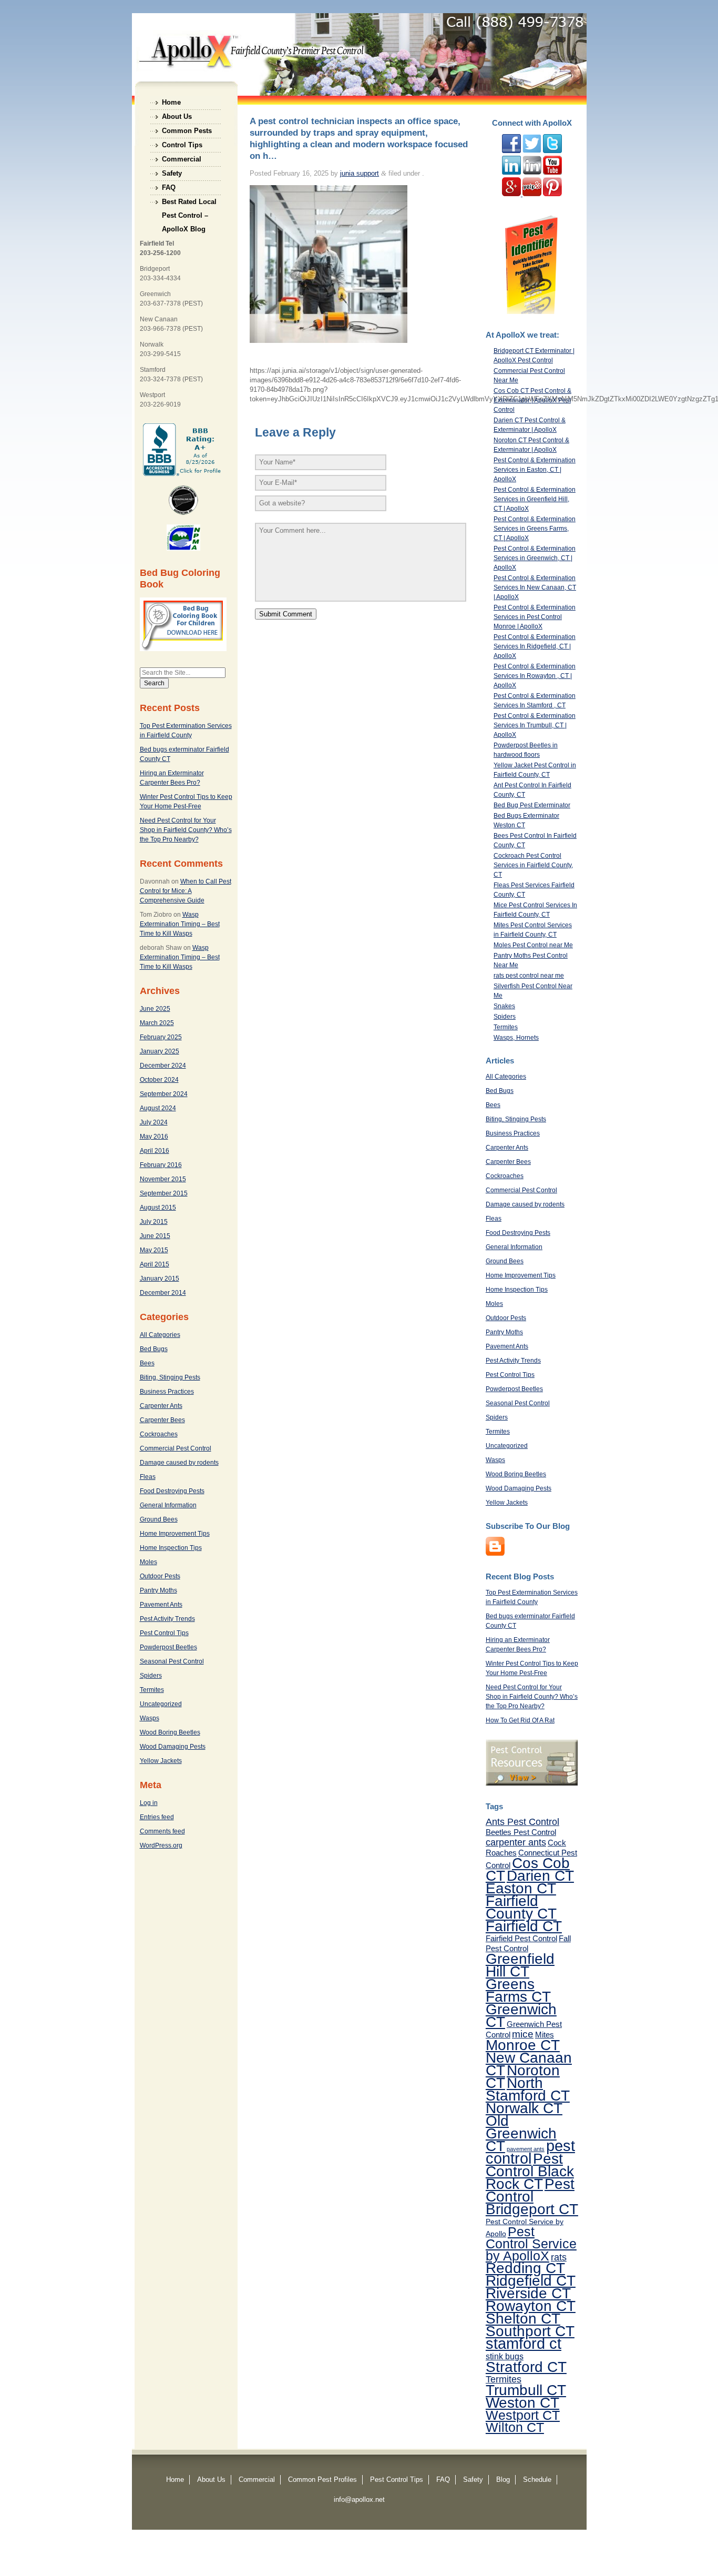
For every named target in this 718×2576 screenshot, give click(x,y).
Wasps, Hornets (516, 1038)
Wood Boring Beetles (170, 1732)
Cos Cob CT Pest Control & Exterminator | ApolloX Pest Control (532, 400)
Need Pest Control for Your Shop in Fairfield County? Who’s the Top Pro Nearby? (186, 830)
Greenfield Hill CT (520, 1965)
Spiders (151, 1676)
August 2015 (158, 1208)
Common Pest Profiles (322, 2479)
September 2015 (164, 1193)
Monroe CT (523, 2045)
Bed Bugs (154, 1349)
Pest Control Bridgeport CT (532, 2196)
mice (523, 2034)
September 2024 (164, 1094)
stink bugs (505, 2356)
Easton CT (521, 1888)
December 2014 (163, 1293)
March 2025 (157, 1023)
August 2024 (158, 1108)
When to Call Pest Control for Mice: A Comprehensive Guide (186, 891)
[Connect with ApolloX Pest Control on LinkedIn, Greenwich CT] (532, 173)
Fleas (148, 1477)
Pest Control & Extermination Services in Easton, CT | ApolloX (535, 470)
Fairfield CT (524, 1926)
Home (171, 102)
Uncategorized (161, 1704)
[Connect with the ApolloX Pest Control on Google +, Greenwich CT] (512, 194)
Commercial (182, 159)
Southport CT (530, 2331)
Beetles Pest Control (521, 1832)
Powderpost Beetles (168, 1647)
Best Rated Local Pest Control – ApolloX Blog (189, 203)
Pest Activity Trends (167, 1619)
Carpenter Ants (161, 1406)
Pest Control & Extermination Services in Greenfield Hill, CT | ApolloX (535, 499)
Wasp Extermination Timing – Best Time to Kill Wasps (180, 924)
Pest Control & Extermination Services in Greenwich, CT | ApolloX (535, 558)
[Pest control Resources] (532, 1783)
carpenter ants (516, 1842)
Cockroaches (159, 1434)
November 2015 (163, 1179)
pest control (530, 2152)
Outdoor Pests (160, 1576)
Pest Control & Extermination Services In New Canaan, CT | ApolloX (535, 587)
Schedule (537, 2479)
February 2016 (161, 1165)
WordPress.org (161, 1845)
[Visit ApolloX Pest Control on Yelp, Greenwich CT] (532, 194)
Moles (148, 1562)
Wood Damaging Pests (173, 1747)
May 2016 (154, 1137)
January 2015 (160, 1279)
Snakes (504, 1006)
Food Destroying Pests (172, 1491)
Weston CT (522, 2402)
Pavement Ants (161, 1605)
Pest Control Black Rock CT (530, 2171)
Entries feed (157, 1817)
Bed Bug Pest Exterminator (532, 805)
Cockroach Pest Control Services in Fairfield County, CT (533, 865)
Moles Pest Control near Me (533, 945)
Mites (545, 2035)
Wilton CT (515, 2427)
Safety (172, 173)
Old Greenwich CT (521, 2133)
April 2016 (155, 1151)
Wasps (150, 1718)
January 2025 (160, 1051)
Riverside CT (528, 2293)
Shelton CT (523, 2318)
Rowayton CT (531, 2306)
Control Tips (182, 145)
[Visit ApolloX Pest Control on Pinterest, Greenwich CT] (552, 194)
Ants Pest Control (522, 1822)
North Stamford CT (528, 2089)
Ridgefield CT (531, 2280)
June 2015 (155, 1236)
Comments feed (162, 1831)
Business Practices (167, 1392)
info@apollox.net (359, 2499)
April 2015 (155, 1264)
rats (559, 2257)
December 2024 (163, 1066)
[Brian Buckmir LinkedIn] (511, 173)
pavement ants (526, 2149)
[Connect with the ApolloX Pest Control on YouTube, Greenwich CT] (552, 173)
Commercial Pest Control (176, 1448)
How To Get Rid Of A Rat (520, 1720)
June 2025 (155, 1009)
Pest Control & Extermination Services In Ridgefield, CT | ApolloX (535, 646)
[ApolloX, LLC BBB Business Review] (183, 474)
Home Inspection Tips (171, 1548)
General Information (168, 1505)
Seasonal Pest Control (172, 1661)
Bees (147, 1363)
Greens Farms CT (518, 1990)
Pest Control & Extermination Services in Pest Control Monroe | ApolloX (535, 617)
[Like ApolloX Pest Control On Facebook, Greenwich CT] (511, 151)
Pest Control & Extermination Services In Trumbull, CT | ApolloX (535, 725)
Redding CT (525, 2268)
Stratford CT (526, 2367)
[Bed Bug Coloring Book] (183, 649)
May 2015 (154, 1250)
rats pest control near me (529, 976)
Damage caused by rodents (179, 1463)
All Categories (160, 1335)
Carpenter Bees (162, 1420)
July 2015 (154, 1222)
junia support (360, 173)
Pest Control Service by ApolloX (531, 2244)
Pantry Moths (158, 1590)
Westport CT (523, 2415)
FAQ (169, 187)
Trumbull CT (526, 2390)
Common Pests (187, 131)
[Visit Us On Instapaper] (495, 1554)
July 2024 (154, 1122)
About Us (177, 116)
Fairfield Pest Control (521, 1938)
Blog (503, 2479)
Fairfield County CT (521, 1907)
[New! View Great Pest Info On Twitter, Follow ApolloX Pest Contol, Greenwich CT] (532, 151)
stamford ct (524, 2344)
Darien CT (540, 1875)
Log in (149, 1803)
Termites (152, 1690)
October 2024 (159, 1080)
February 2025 (161, 1037)
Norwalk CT (524, 2108)
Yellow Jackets (161, 1761)
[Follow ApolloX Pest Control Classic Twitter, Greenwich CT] (552, 151)
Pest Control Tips (164, 1633)
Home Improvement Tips (175, 1534)
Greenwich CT (521, 2015)
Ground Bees (159, 1519)
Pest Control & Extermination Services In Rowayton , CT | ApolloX (535, 676)
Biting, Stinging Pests (170, 1377)
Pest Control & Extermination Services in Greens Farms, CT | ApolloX (535, 529)
